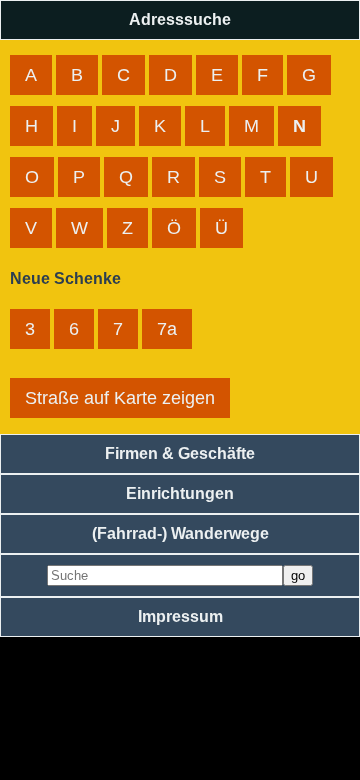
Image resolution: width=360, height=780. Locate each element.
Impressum (180, 616)
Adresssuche (180, 19)
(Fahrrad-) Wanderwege (180, 533)
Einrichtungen (180, 493)
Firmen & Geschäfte (180, 453)
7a (167, 329)
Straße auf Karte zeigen (120, 398)
